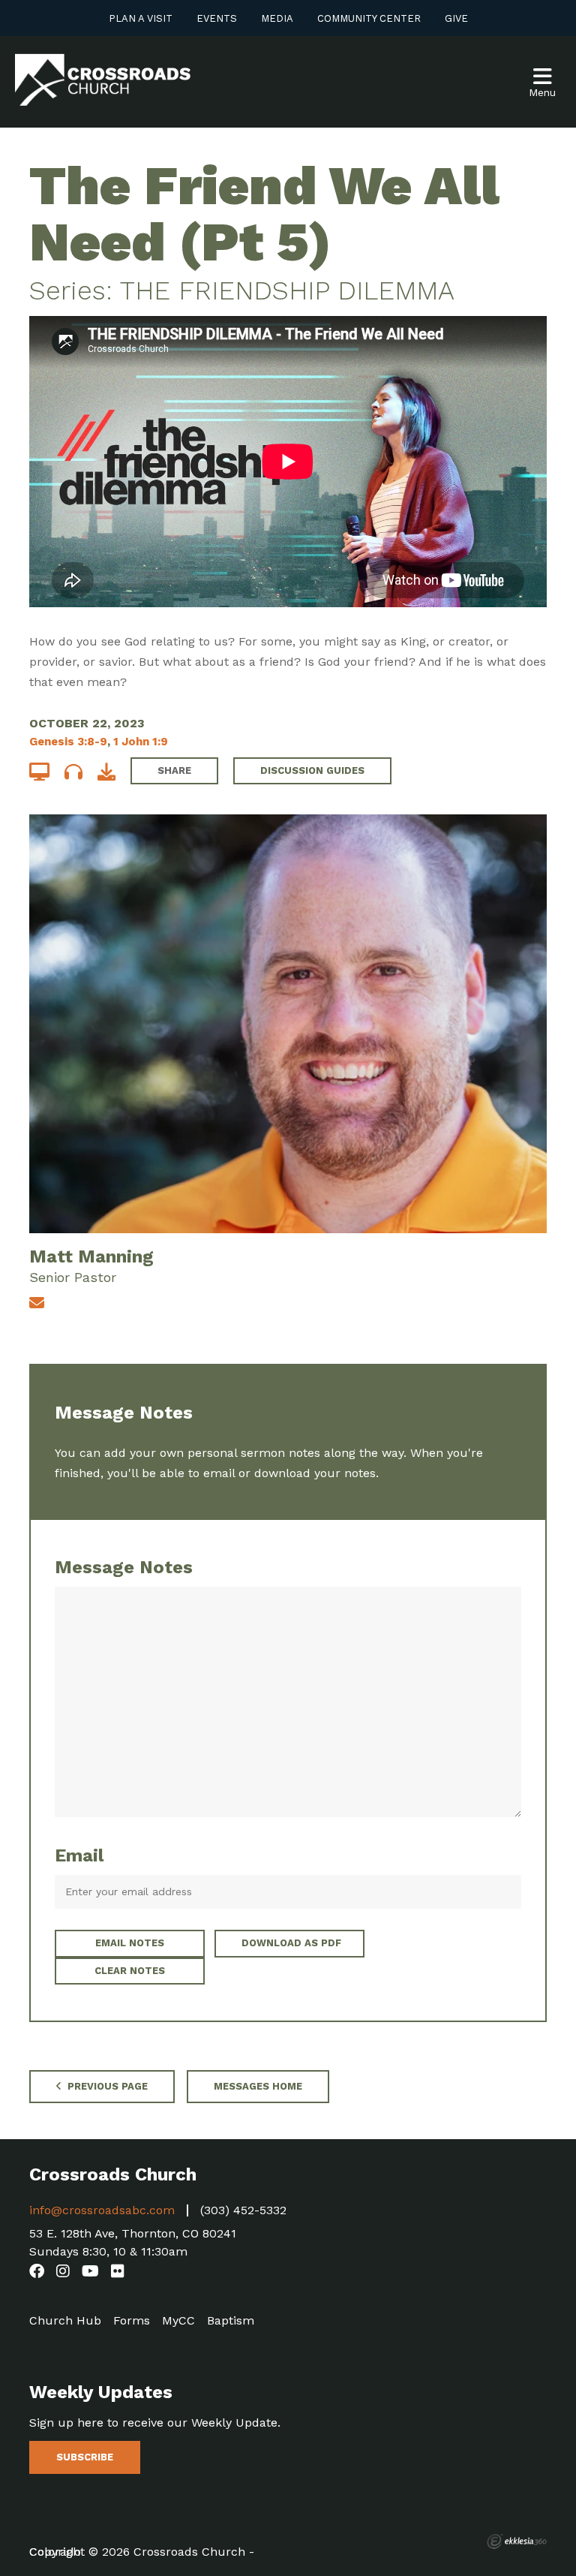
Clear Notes (130, 1971)
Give (456, 18)
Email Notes (130, 1943)
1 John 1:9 (141, 742)
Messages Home (258, 2086)
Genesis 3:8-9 (68, 742)
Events (217, 18)
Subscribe (85, 2457)
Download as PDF (291, 1943)
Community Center (369, 18)
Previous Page (106, 2086)
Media (277, 18)
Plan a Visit (141, 18)
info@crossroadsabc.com (102, 2210)
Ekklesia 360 (517, 2541)
